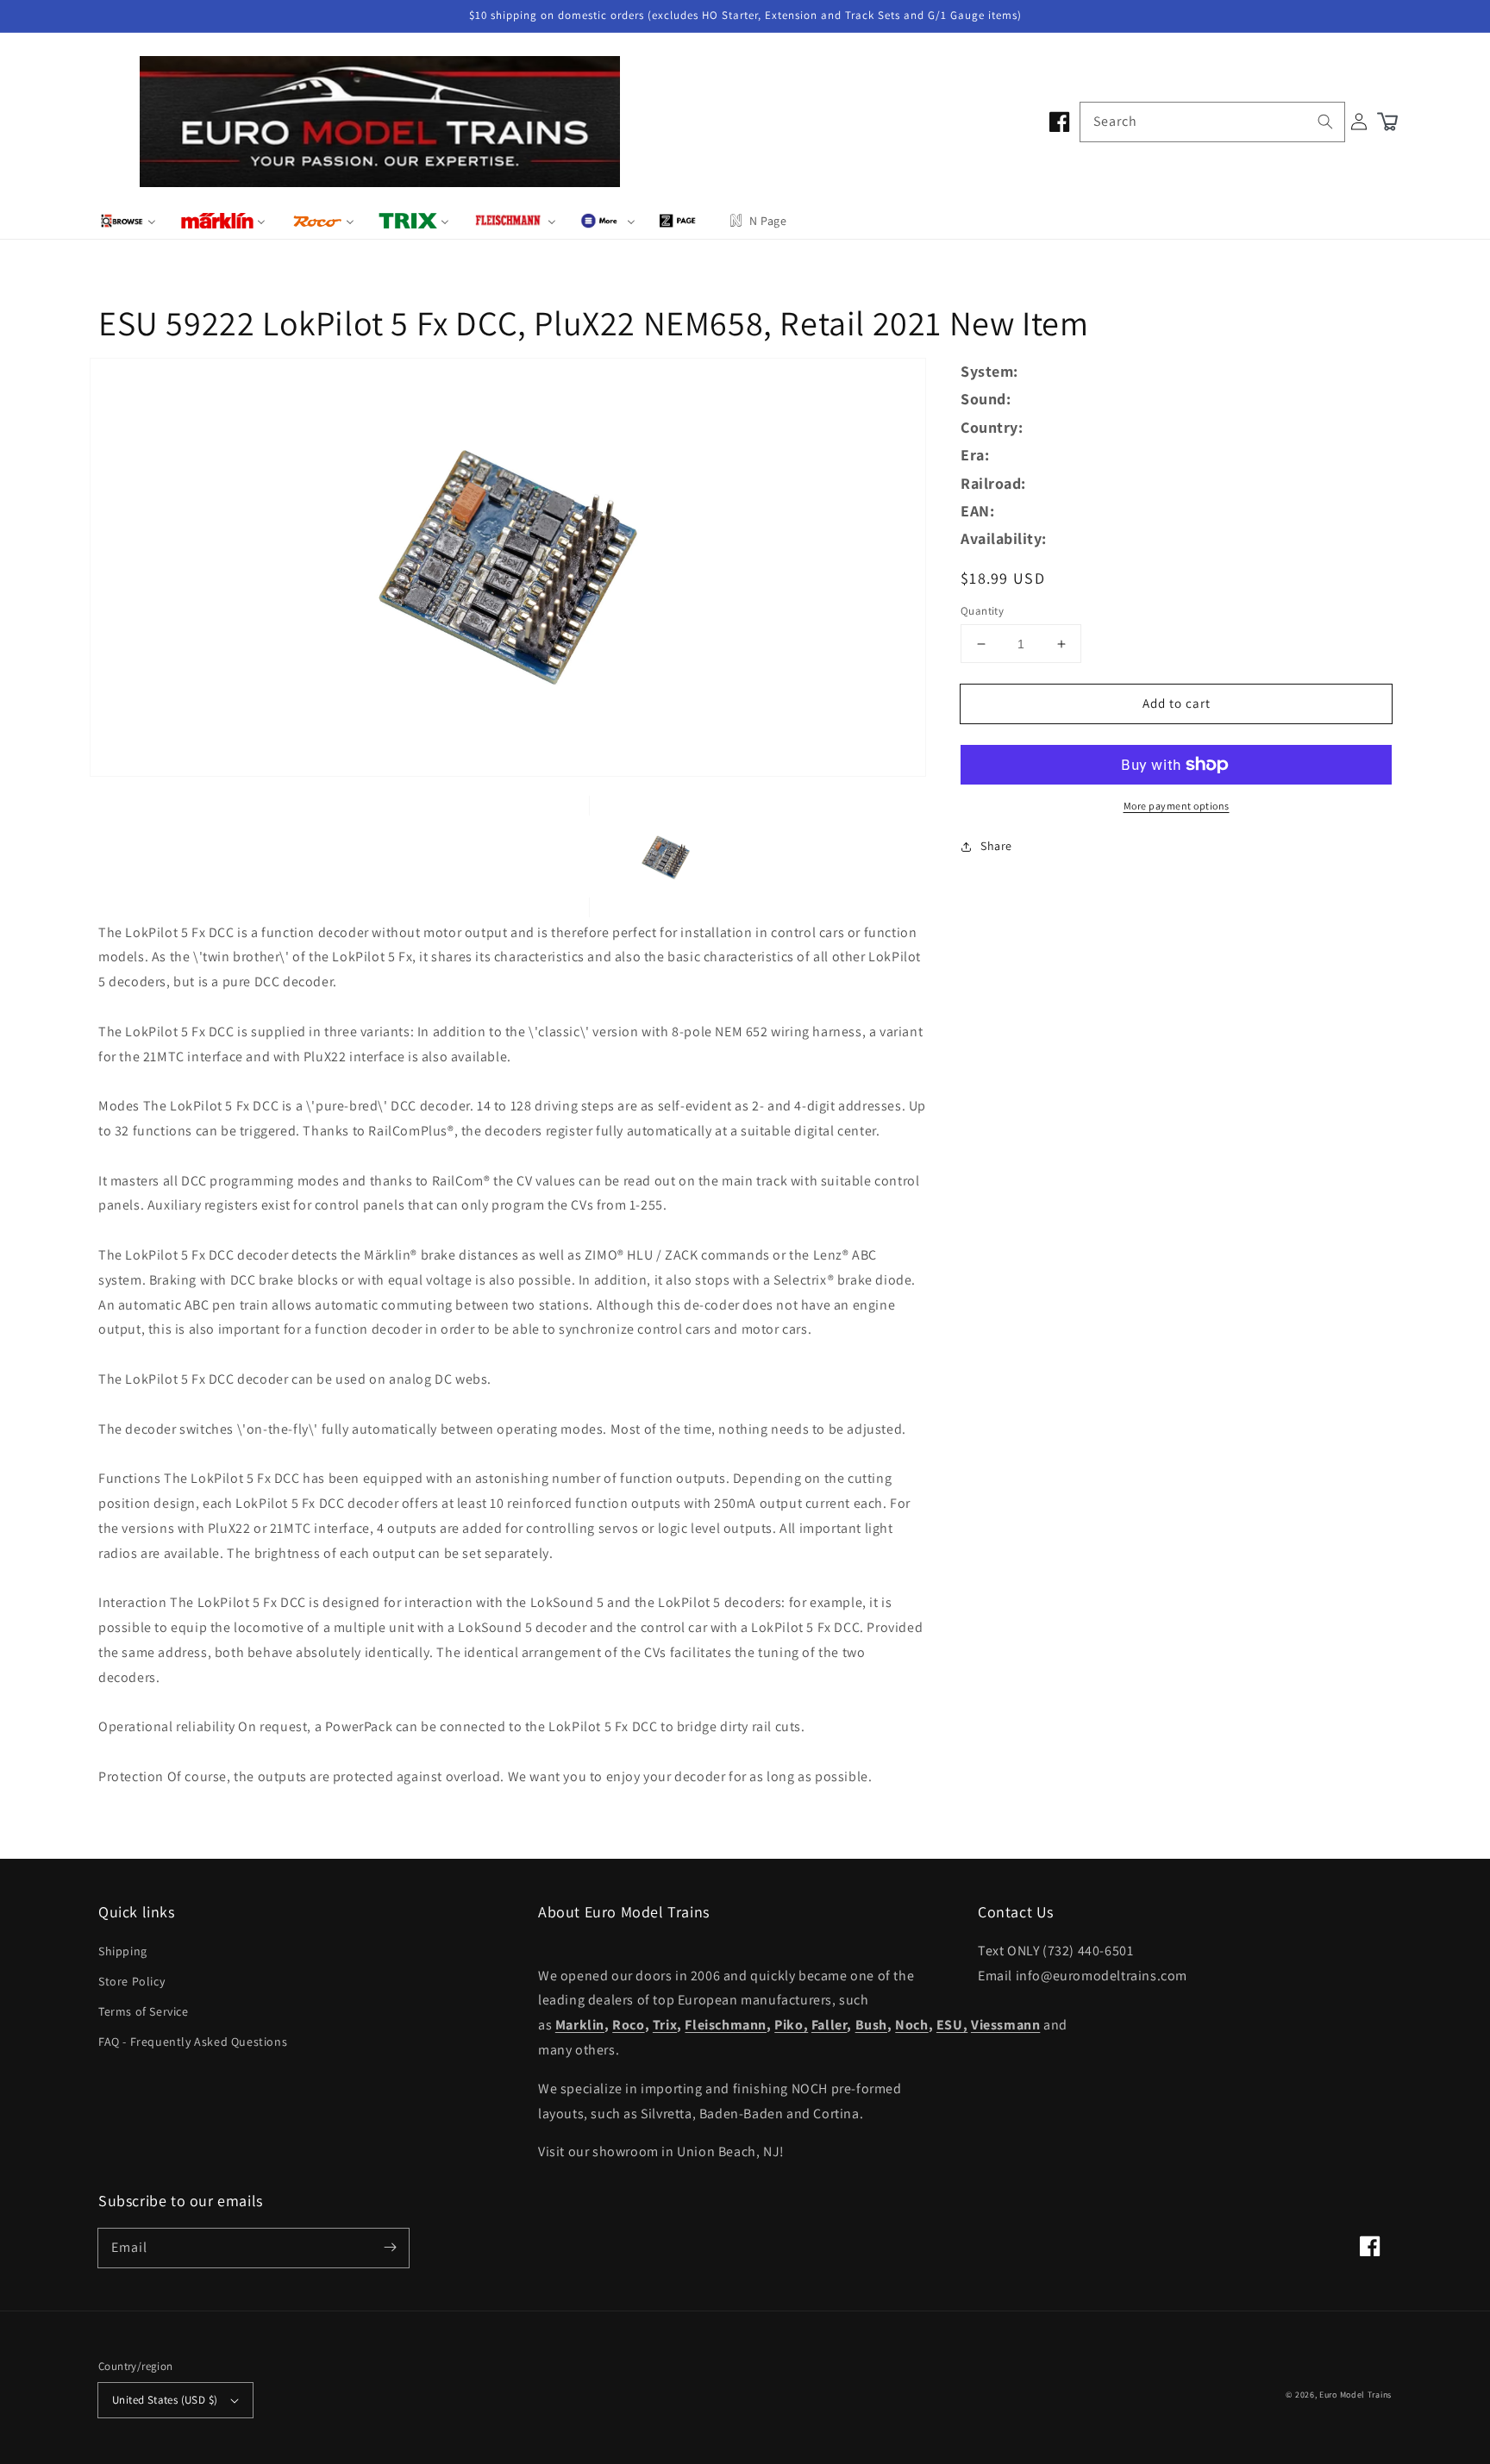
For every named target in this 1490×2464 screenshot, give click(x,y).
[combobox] (1212, 122)
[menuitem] (128, 221)
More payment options (1177, 806)
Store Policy (131, 1981)
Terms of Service (144, 2011)
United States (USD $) (165, 2400)
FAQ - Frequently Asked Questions (193, 2042)
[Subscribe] (390, 2248)
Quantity (982, 611)
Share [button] (996, 846)
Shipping (123, 1951)
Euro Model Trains (1355, 2395)
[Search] (1325, 122)
